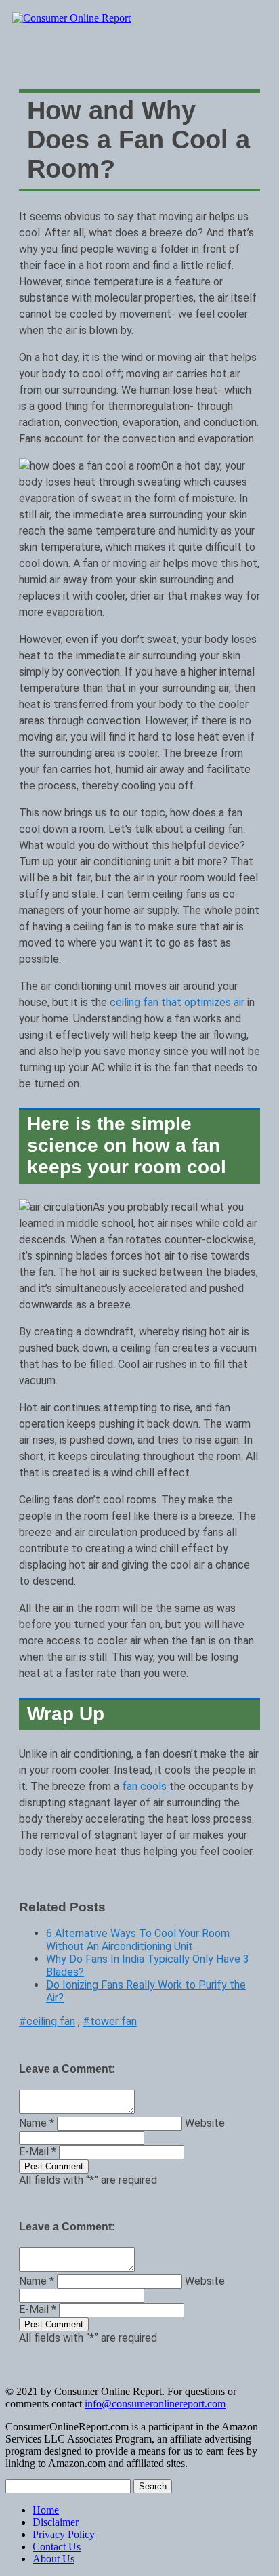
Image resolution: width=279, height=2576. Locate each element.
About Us (53, 2559)
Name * (37, 2123)
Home (46, 2510)
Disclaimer (56, 2522)
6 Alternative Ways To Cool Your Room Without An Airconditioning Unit (138, 1940)
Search (153, 2486)
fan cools (144, 1786)
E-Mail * (38, 2152)
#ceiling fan (47, 2021)
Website (205, 2123)
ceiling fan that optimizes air (177, 1002)
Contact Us (57, 2547)
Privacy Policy (64, 2534)
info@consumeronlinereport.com (155, 2404)
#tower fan (110, 2021)
